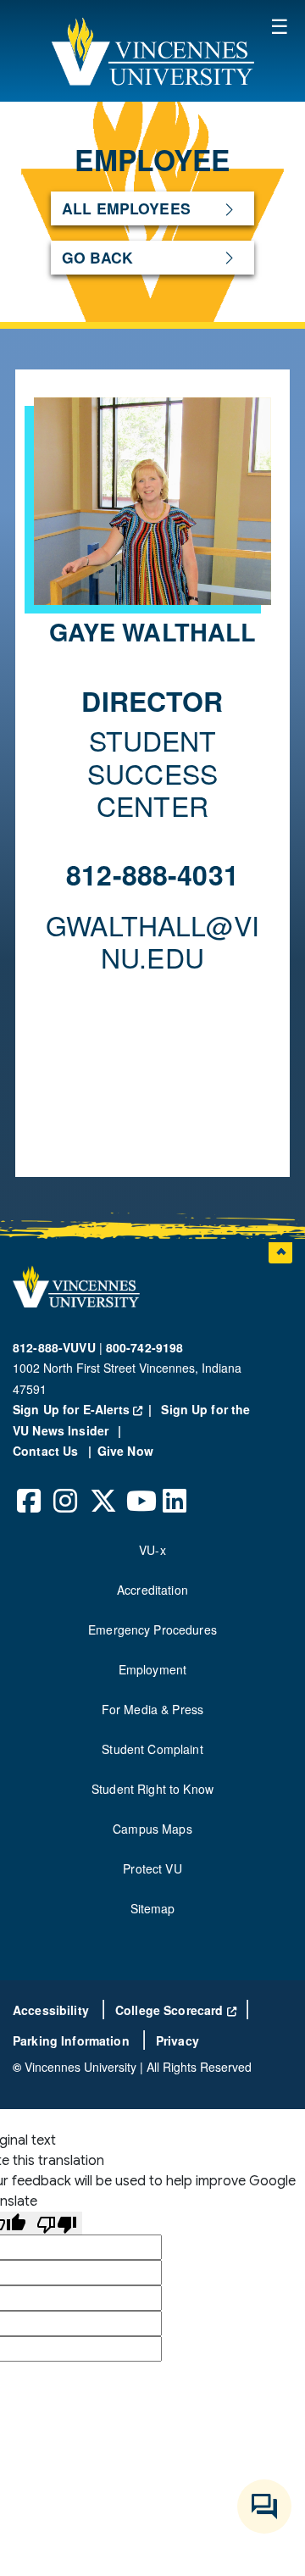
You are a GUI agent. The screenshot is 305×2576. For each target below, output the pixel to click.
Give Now (125, 1451)
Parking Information (73, 2040)
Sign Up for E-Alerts (85, 1409)
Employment (152, 1669)
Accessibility (53, 2010)
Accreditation (152, 1590)
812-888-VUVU (54, 1347)
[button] (152, 51)
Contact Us (47, 1451)
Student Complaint (152, 1749)
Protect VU (152, 1868)
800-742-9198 (145, 1347)
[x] (103, 1488)
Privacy (177, 2040)
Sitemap (153, 1908)
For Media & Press (152, 1709)
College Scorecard (176, 2010)
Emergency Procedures (152, 1629)
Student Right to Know (152, 1789)
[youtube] (139, 1488)
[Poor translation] (57, 2223)
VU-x (152, 1550)
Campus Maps (152, 1829)
